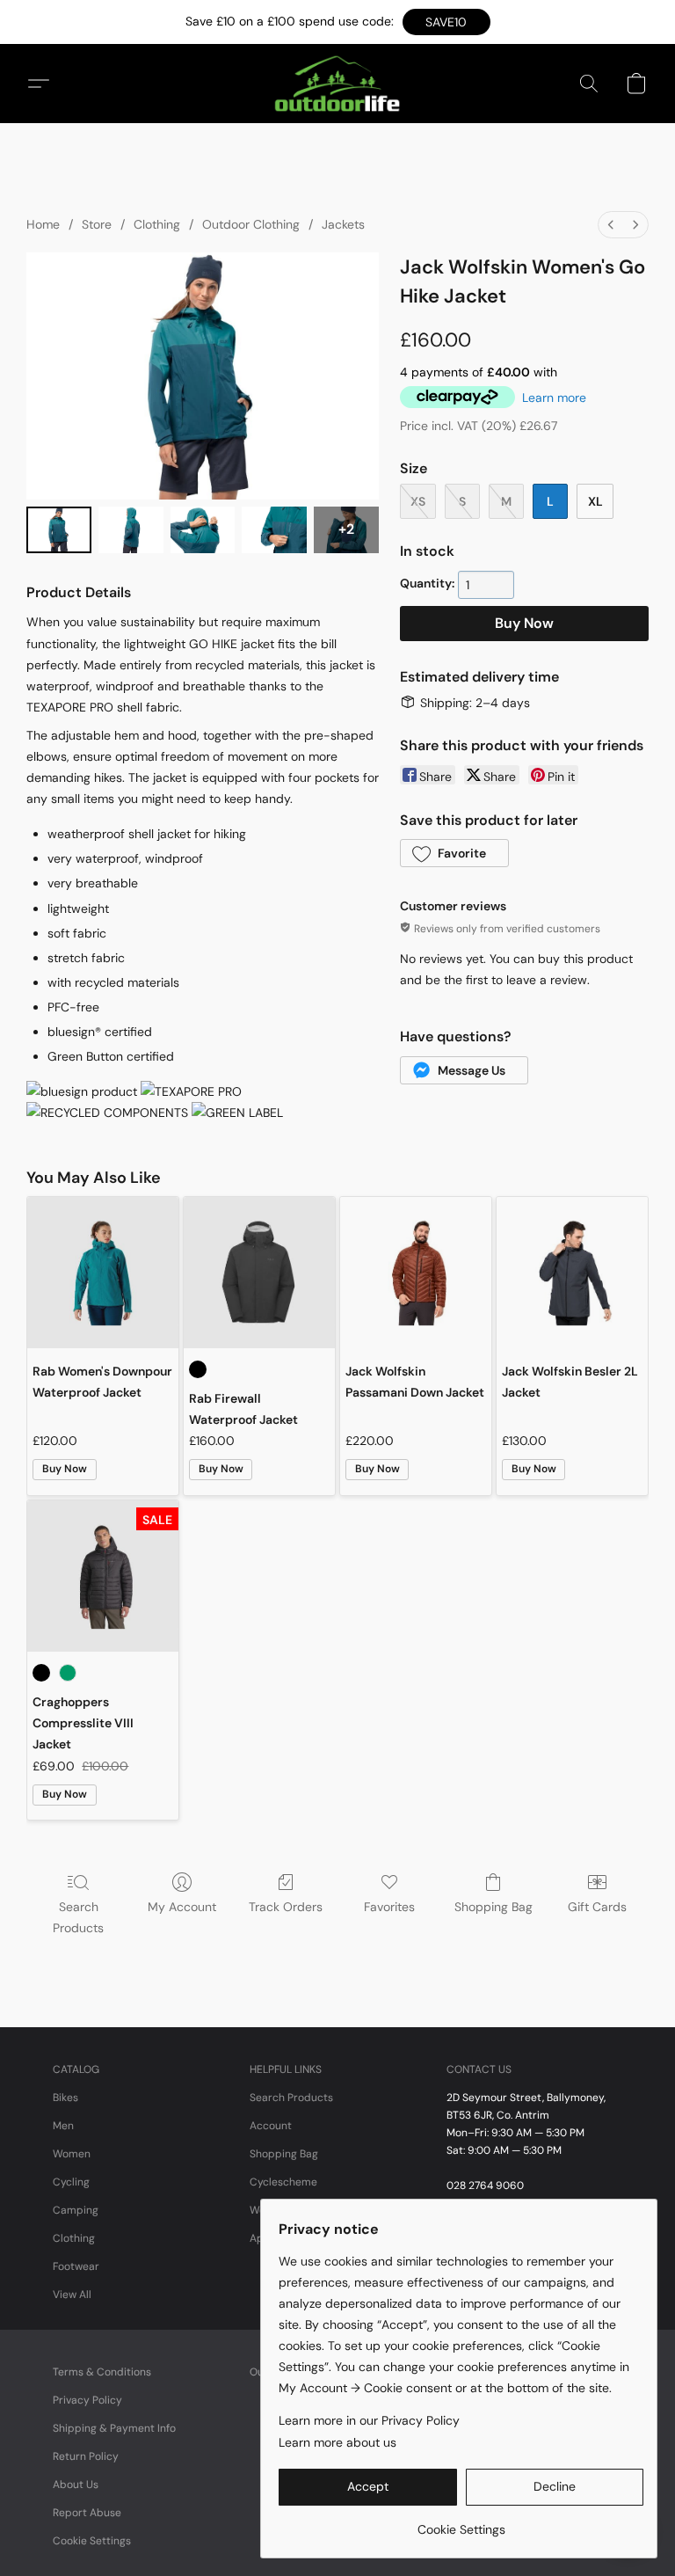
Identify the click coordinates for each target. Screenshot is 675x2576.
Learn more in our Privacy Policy (369, 2420)
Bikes (65, 2098)
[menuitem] (611, 225)
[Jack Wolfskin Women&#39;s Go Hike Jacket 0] (59, 530)
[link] (461, 2523)
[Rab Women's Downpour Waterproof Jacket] (103, 1273)
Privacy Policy (87, 2400)
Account (271, 2126)
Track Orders (286, 1907)
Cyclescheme (283, 2182)
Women (72, 2154)
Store (97, 224)
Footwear (76, 2266)
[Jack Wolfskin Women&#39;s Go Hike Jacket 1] (131, 530)
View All (72, 2295)
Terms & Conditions (102, 2372)
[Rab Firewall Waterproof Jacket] (259, 1273)
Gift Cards (597, 1907)
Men (63, 2126)
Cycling (71, 2182)
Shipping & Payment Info (114, 2428)
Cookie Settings (92, 2541)
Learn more (554, 398)
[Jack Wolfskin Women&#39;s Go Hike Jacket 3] (274, 530)
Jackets (343, 224)
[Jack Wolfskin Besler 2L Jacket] (572, 1273)
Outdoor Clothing (251, 224)
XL (595, 501)
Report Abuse (87, 2513)
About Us (76, 2485)
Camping (76, 2210)
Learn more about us (337, 2442)
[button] (446, 22)
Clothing (157, 224)
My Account (182, 1907)
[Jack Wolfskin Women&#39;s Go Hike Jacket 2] (203, 530)
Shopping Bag (494, 1907)
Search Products (78, 1917)
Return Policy (86, 2456)
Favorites (389, 1907)
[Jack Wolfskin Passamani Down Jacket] (416, 1273)
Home (43, 224)
